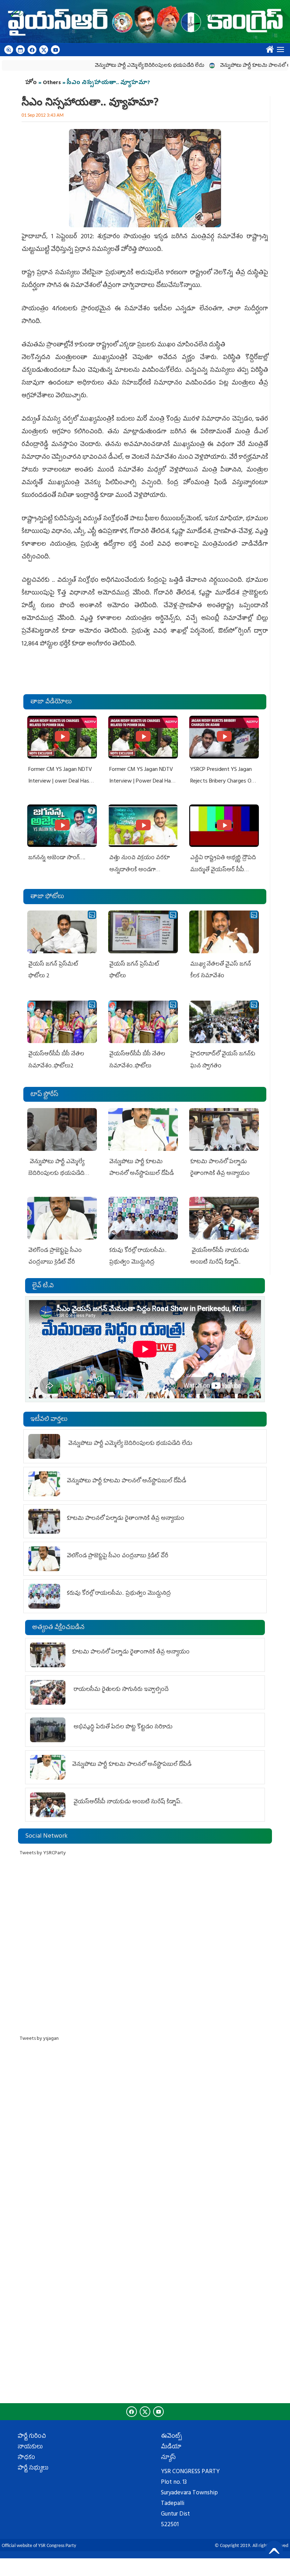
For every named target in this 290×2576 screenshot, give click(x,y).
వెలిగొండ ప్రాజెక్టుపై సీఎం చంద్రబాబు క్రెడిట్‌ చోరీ (118, 1556)
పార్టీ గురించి (32, 2437)
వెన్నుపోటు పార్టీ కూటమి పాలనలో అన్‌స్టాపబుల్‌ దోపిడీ (234, 66)
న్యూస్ (168, 2458)
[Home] (145, 22)
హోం (31, 83)
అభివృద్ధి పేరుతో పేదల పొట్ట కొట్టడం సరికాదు (122, 1727)
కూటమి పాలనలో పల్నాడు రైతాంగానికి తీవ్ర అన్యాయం (126, 1519)
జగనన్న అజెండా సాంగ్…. (57, 858)
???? (268, 48)
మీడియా (171, 2447)
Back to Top (274, 2549)
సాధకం (26, 2458)
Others (52, 83)
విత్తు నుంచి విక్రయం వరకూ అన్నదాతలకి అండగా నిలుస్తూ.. (140, 870)
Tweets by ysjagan (39, 2039)
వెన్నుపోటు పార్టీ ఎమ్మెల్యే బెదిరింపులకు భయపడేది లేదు (110, 66)
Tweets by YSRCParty (43, 1853)
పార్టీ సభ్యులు (33, 2469)
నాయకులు (30, 2447)
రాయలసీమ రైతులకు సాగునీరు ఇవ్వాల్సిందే (120, 1690)
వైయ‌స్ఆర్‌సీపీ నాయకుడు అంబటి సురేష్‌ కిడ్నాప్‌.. (129, 1802)
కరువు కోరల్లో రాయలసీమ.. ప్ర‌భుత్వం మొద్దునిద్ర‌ (119, 1594)
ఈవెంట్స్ (171, 2437)
